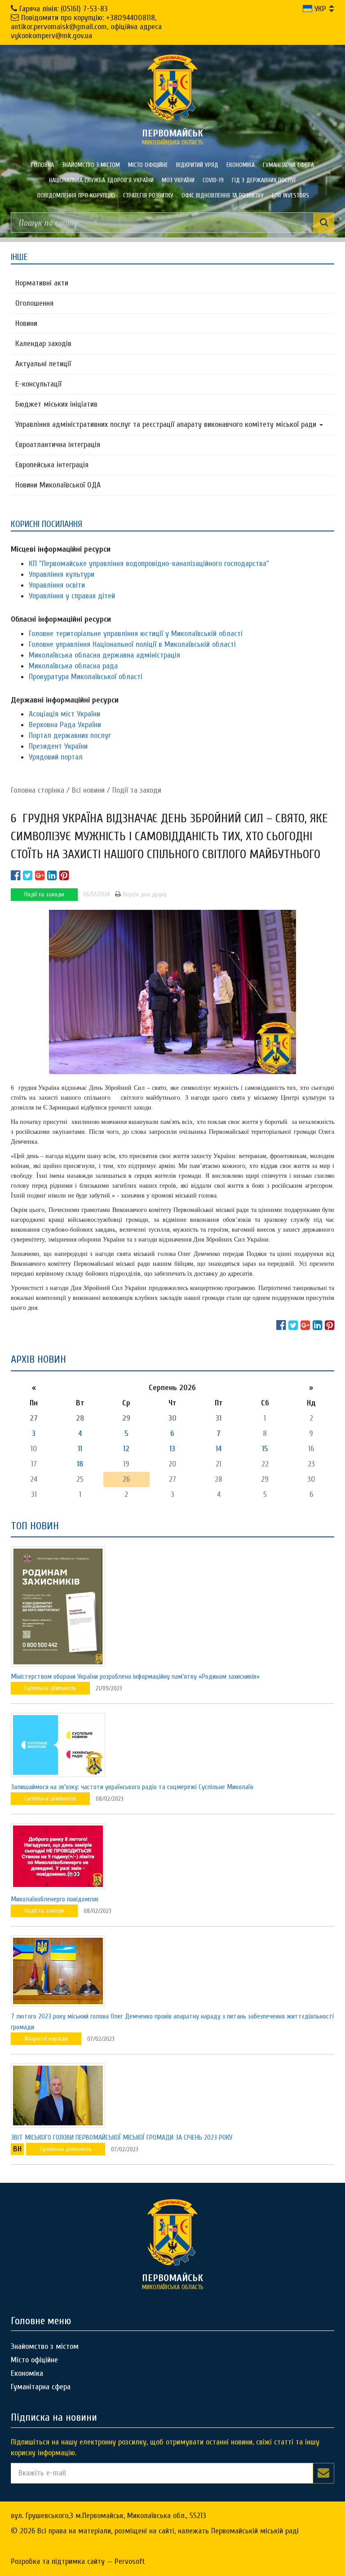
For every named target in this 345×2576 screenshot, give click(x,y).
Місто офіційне (148, 165)
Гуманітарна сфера (288, 165)
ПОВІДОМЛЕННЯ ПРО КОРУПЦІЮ (76, 195)
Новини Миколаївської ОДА (58, 485)
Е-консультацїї (38, 384)
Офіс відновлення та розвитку (223, 195)
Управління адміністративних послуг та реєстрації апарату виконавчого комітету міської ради (167, 424)
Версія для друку (144, 894)
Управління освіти (57, 585)
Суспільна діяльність (50, 1688)
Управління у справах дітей (72, 596)
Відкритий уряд (197, 165)
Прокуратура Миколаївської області (86, 677)
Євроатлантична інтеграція (58, 445)
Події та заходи (137, 790)
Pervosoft (130, 2561)
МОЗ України (178, 180)
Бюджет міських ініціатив (56, 404)
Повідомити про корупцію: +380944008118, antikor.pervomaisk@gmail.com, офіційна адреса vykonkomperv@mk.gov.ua (86, 27)
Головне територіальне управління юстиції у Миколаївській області (136, 634)
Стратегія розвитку (148, 195)
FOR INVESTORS (290, 195)
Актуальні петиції (43, 364)
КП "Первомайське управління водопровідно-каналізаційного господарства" (149, 564)
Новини (26, 323)
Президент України (58, 746)
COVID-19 (213, 180)
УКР (319, 9)
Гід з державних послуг (264, 180)
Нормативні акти (42, 283)
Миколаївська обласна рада (73, 666)
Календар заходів (43, 344)
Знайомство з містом (91, 165)
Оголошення (34, 303)
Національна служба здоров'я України (101, 180)
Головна (42, 165)
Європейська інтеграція (52, 465)
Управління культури (62, 574)
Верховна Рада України (65, 725)
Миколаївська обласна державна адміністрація (104, 655)
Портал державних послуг (70, 735)
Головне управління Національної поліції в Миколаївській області (132, 644)
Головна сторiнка (38, 790)
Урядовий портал (56, 757)
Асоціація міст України (64, 714)
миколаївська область (173, 137)
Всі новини (88, 790)
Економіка (241, 165)
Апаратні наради (46, 2038)
